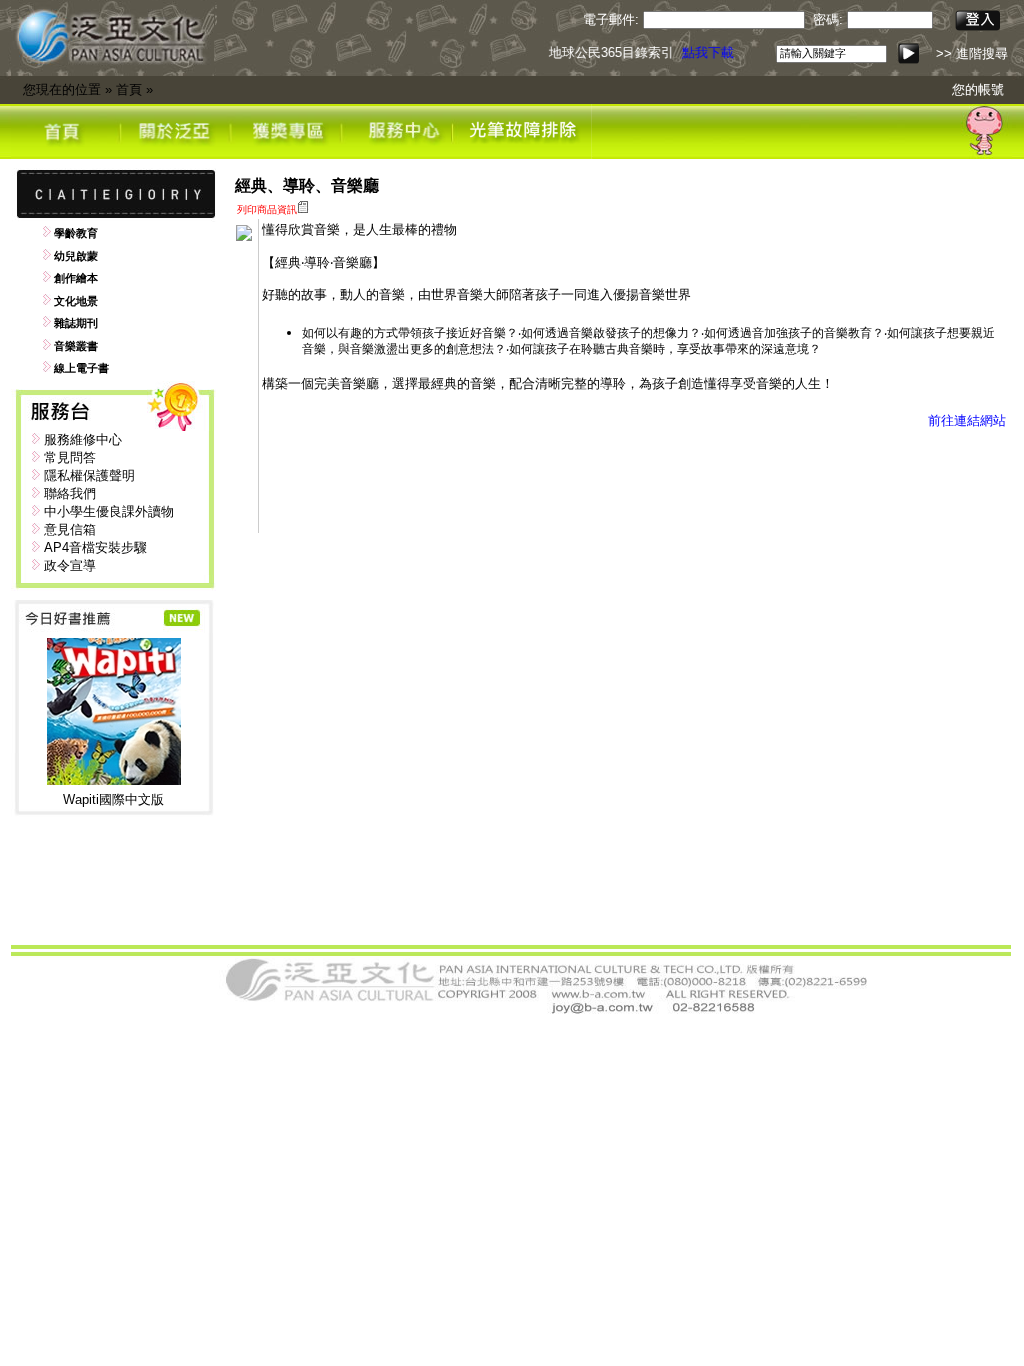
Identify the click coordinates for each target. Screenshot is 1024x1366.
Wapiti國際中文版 (113, 799)
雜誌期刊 (76, 323)
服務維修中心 (83, 439)
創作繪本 (76, 278)
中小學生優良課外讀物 (109, 511)
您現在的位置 (62, 89)
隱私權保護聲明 (89, 475)
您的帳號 (978, 89)
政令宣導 (70, 565)
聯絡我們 (70, 493)
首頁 (129, 89)
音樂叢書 (76, 346)
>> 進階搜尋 (972, 53)
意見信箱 (70, 529)
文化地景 (76, 301)
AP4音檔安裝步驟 (95, 547)
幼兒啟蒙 (76, 256)
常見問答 (70, 457)
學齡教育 (76, 233)
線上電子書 (81, 368)
